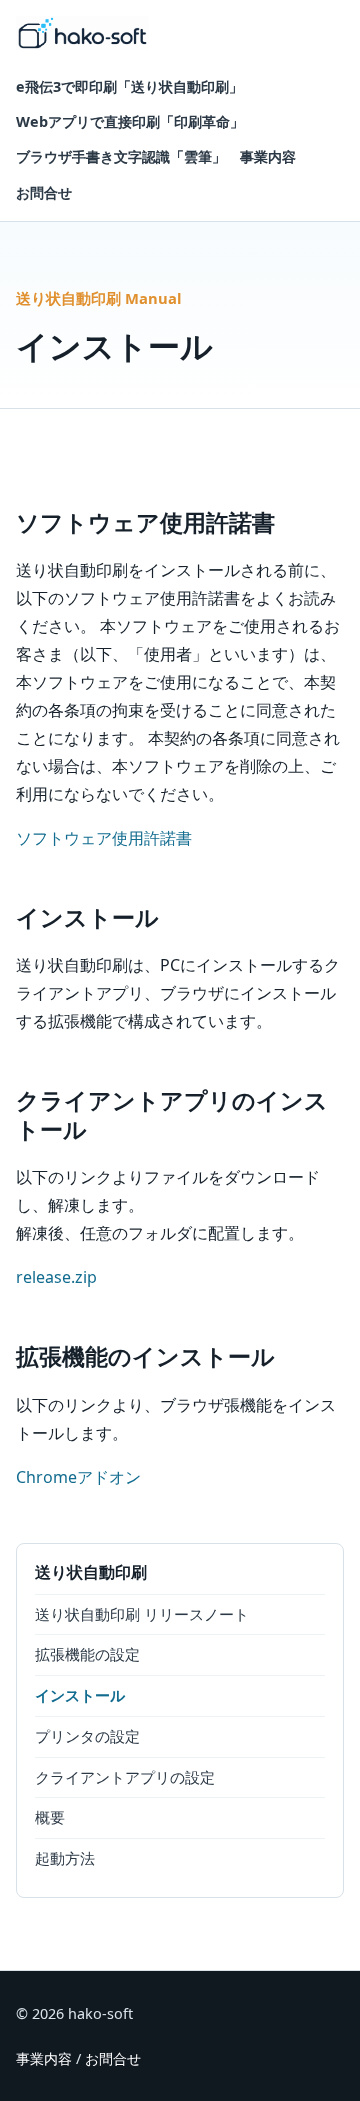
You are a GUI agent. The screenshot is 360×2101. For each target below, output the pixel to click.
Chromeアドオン (78, 1477)
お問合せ (44, 192)
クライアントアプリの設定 (125, 1777)
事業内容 (268, 156)
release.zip (56, 1277)
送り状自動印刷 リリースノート (142, 1614)
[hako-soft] (82, 33)
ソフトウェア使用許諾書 (104, 838)
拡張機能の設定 (87, 1654)
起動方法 (65, 1858)
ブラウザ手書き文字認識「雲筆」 (121, 156)
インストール (80, 1695)
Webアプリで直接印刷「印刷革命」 (130, 121)
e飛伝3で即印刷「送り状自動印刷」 (129, 86)
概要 (50, 1817)
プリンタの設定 (87, 1736)
